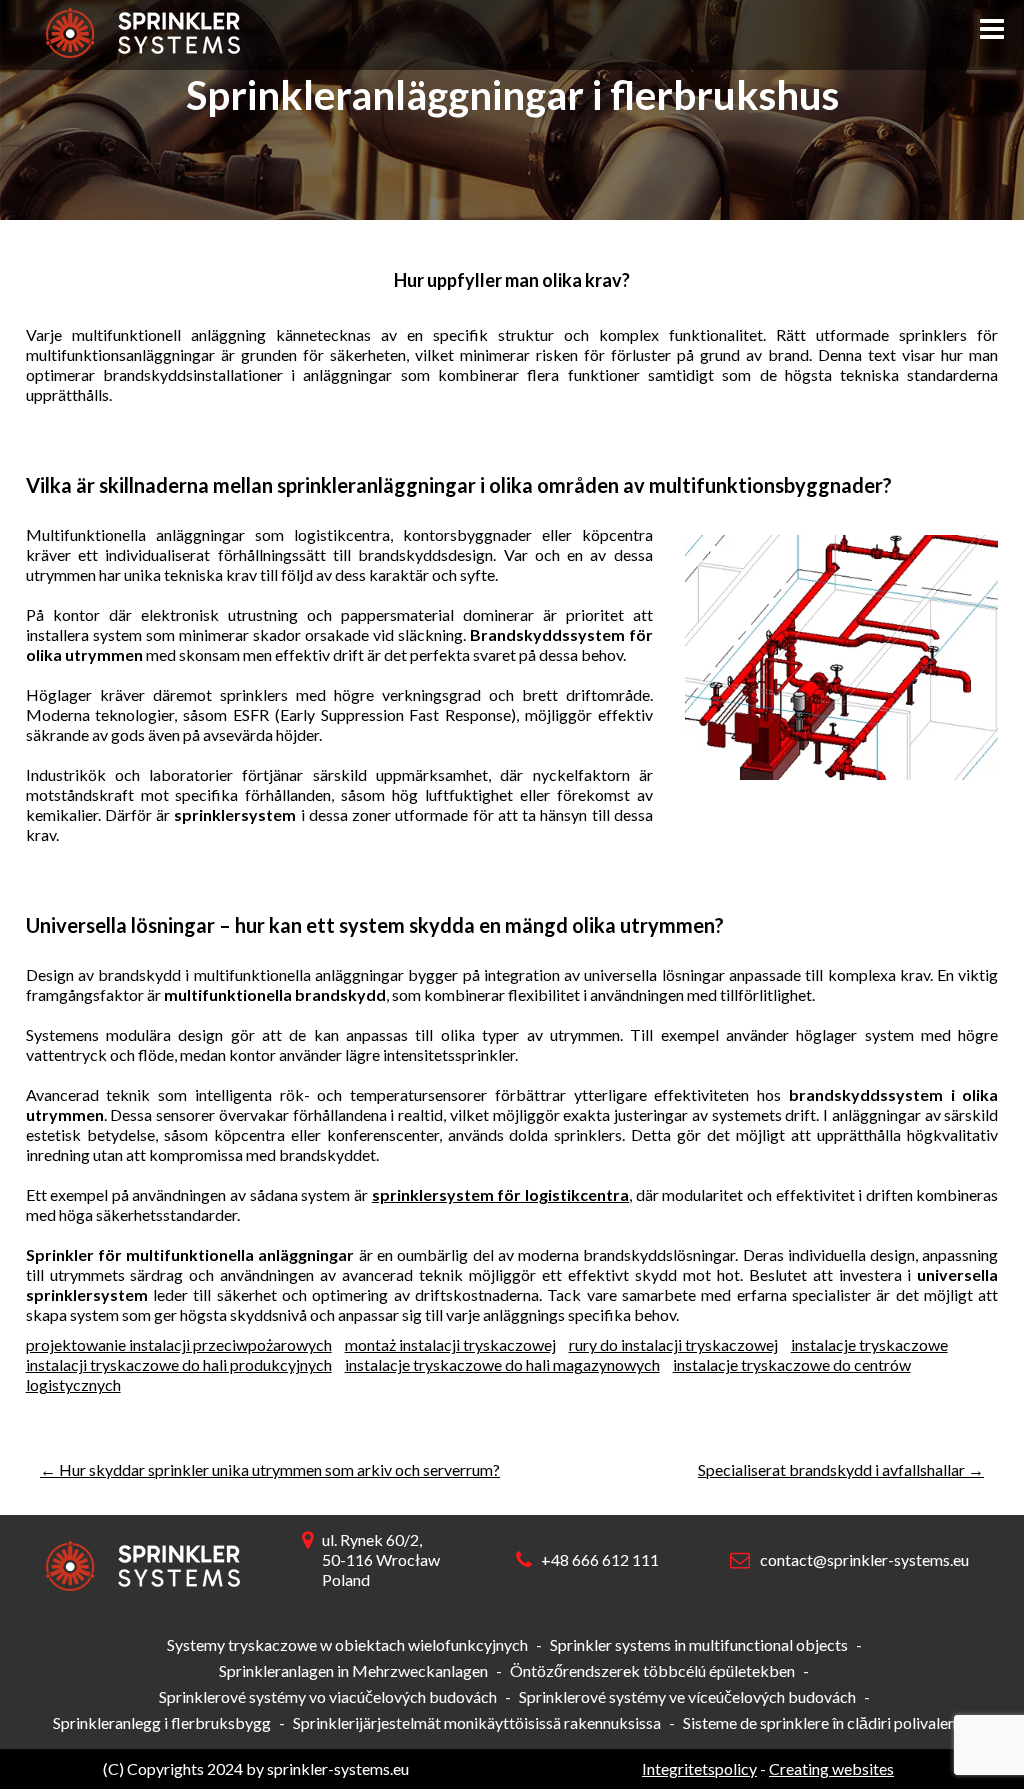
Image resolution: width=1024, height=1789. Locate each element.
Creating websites (831, 1768)
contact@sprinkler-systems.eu (864, 1559)
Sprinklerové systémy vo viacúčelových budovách (328, 1696)
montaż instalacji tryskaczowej (450, 1344)
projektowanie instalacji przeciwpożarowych (179, 1344)
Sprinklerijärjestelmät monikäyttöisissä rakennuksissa (477, 1722)
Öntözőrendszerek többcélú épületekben (652, 1670)
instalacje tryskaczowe (869, 1344)
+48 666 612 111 (600, 1559)
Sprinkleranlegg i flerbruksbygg (162, 1722)
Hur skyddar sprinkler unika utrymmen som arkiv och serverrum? (270, 1469)
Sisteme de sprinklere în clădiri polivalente (826, 1722)
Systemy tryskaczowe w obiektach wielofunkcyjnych (347, 1644)
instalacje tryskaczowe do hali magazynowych (502, 1364)
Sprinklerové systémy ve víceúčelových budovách (687, 1696)
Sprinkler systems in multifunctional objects (699, 1644)
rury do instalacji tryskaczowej (673, 1344)
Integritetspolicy (699, 1768)
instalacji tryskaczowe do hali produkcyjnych (179, 1364)
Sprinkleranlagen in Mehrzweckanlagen (353, 1670)
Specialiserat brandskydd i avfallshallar (841, 1469)
